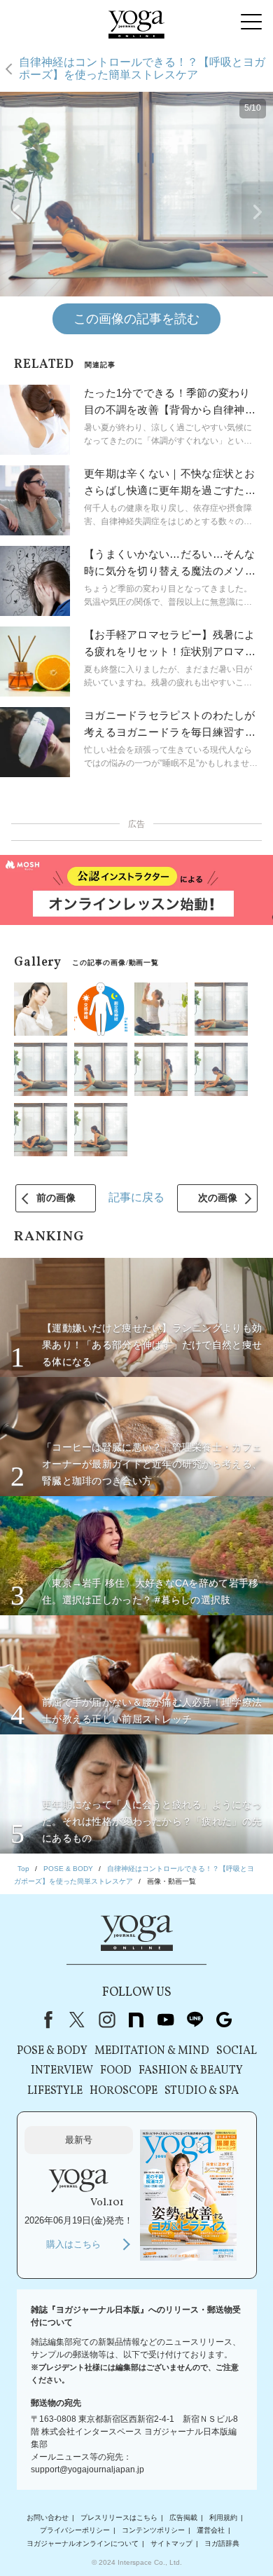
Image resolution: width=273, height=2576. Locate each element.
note (136, 2020)
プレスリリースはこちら (119, 2517)
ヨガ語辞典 (222, 2543)
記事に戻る (136, 1197)
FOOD (116, 2071)
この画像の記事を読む (136, 319)
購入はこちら (73, 2244)
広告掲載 (183, 2517)
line (195, 2020)
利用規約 (223, 2517)
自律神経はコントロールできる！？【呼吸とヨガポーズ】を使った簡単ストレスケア (142, 68)
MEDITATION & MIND (152, 2051)
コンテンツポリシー (153, 2530)
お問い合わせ (48, 2517)
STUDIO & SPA (202, 2091)
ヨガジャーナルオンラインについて (83, 2543)
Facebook (45, 2020)
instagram (106, 2020)
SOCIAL (237, 2051)
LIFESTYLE (55, 2091)
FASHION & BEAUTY (191, 2071)
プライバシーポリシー (75, 2530)
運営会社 (211, 2530)
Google (224, 2020)
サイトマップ (171, 2543)
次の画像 (218, 1198)
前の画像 (56, 1198)
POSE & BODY (52, 2051)
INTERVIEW (62, 2071)
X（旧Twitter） (77, 2020)
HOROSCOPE (124, 2091)
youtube (165, 2020)
